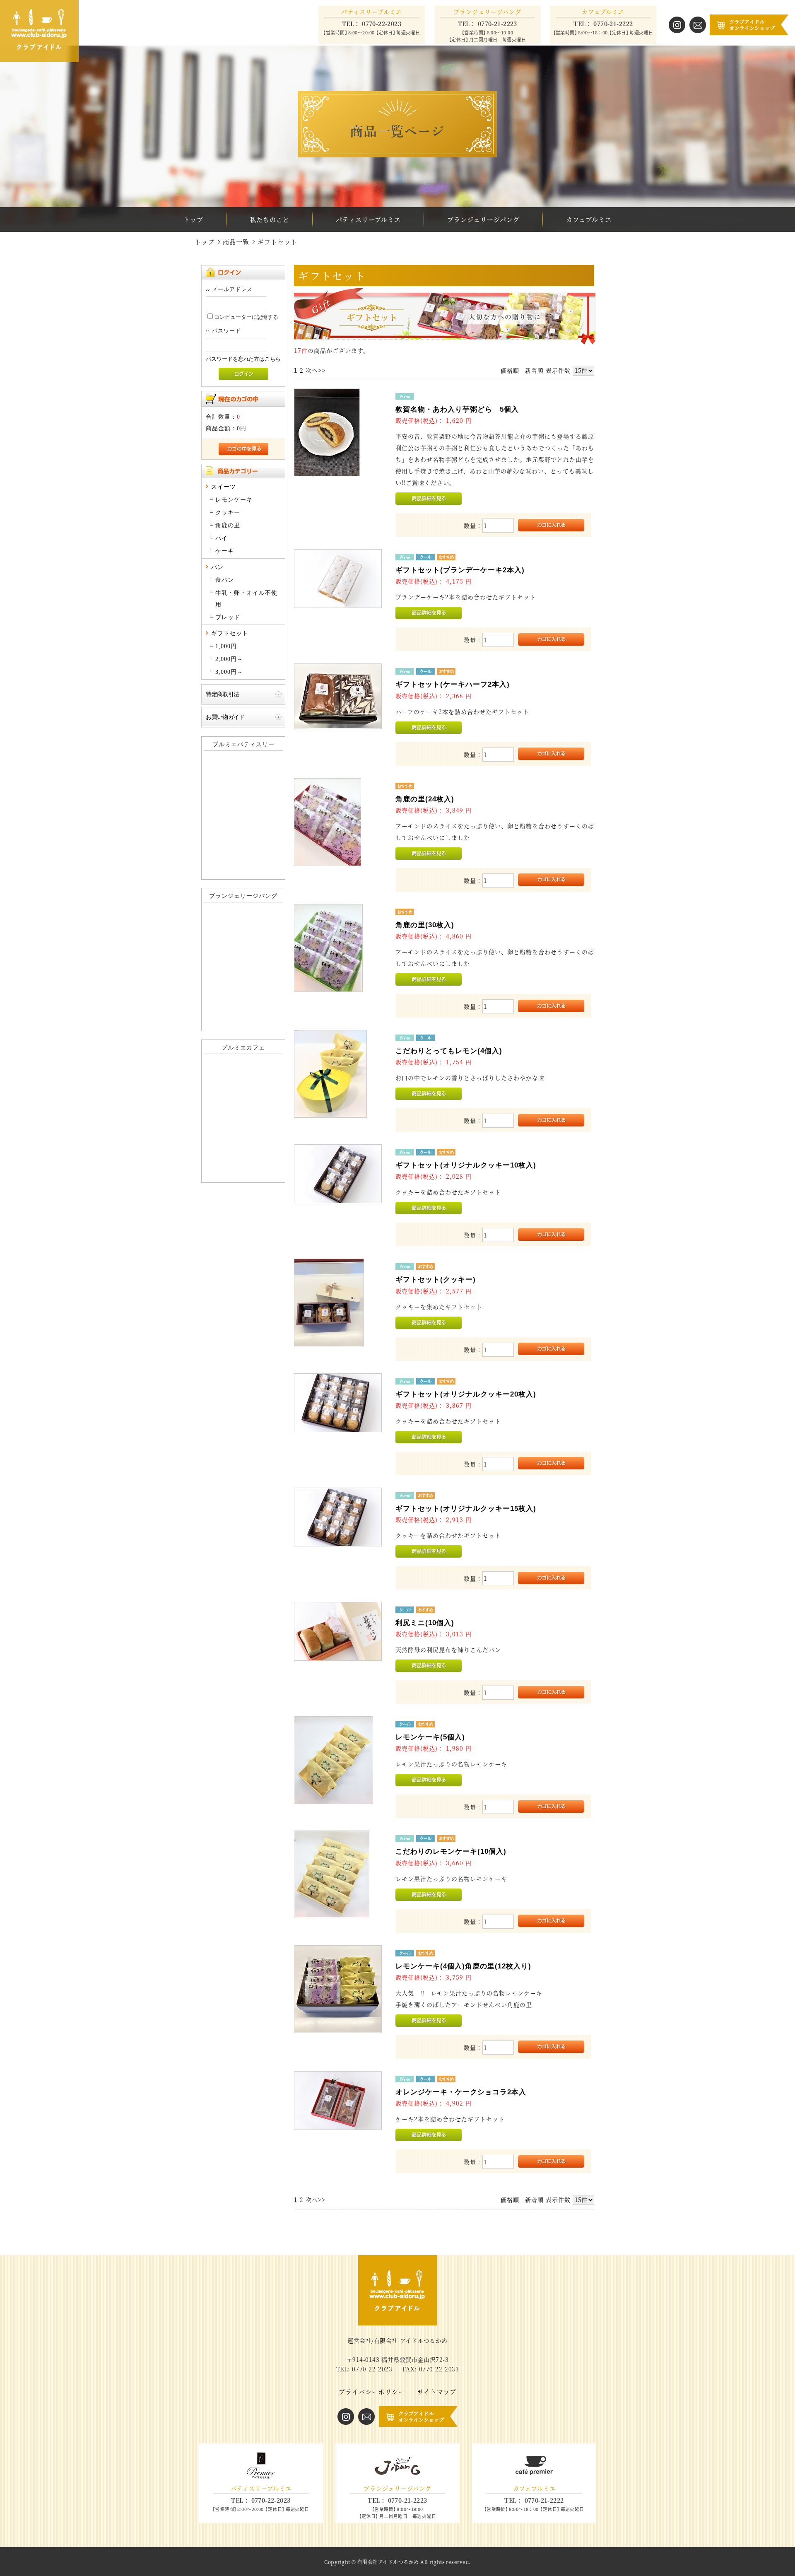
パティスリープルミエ (368, 219)
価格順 (510, 370)
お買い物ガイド (225, 717)
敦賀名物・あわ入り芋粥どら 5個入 (457, 409)
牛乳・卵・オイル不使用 (246, 599)
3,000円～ (229, 672)
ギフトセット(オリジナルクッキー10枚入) (466, 1165)
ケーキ (225, 551)
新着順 (534, 370)
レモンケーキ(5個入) (430, 1737)
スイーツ (224, 487)
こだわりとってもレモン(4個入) (449, 1051)
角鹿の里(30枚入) (425, 925)
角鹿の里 (228, 525)
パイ (222, 538)
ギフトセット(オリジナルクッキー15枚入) (466, 1509)
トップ (193, 219)
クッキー (228, 513)
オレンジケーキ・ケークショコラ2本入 (461, 2092)
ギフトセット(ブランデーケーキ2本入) (460, 570)
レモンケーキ (234, 500)
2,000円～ (229, 659)
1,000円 (226, 646)
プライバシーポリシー (372, 2391)
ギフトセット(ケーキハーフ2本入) (453, 684)
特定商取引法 (222, 694)
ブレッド (228, 617)
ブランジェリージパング (483, 219)
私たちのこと (270, 219)
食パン (225, 580)
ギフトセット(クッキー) (436, 1280)
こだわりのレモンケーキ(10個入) (451, 1851)
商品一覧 (236, 242)
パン (217, 567)
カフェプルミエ (589, 219)
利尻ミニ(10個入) (425, 1623)
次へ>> (316, 370)
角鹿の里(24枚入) (425, 799)
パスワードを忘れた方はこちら (243, 359)
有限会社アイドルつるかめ (388, 2562)
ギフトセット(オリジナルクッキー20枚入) (466, 1394)
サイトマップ (437, 2391)
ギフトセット (230, 633)
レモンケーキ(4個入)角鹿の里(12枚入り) (463, 1966)
